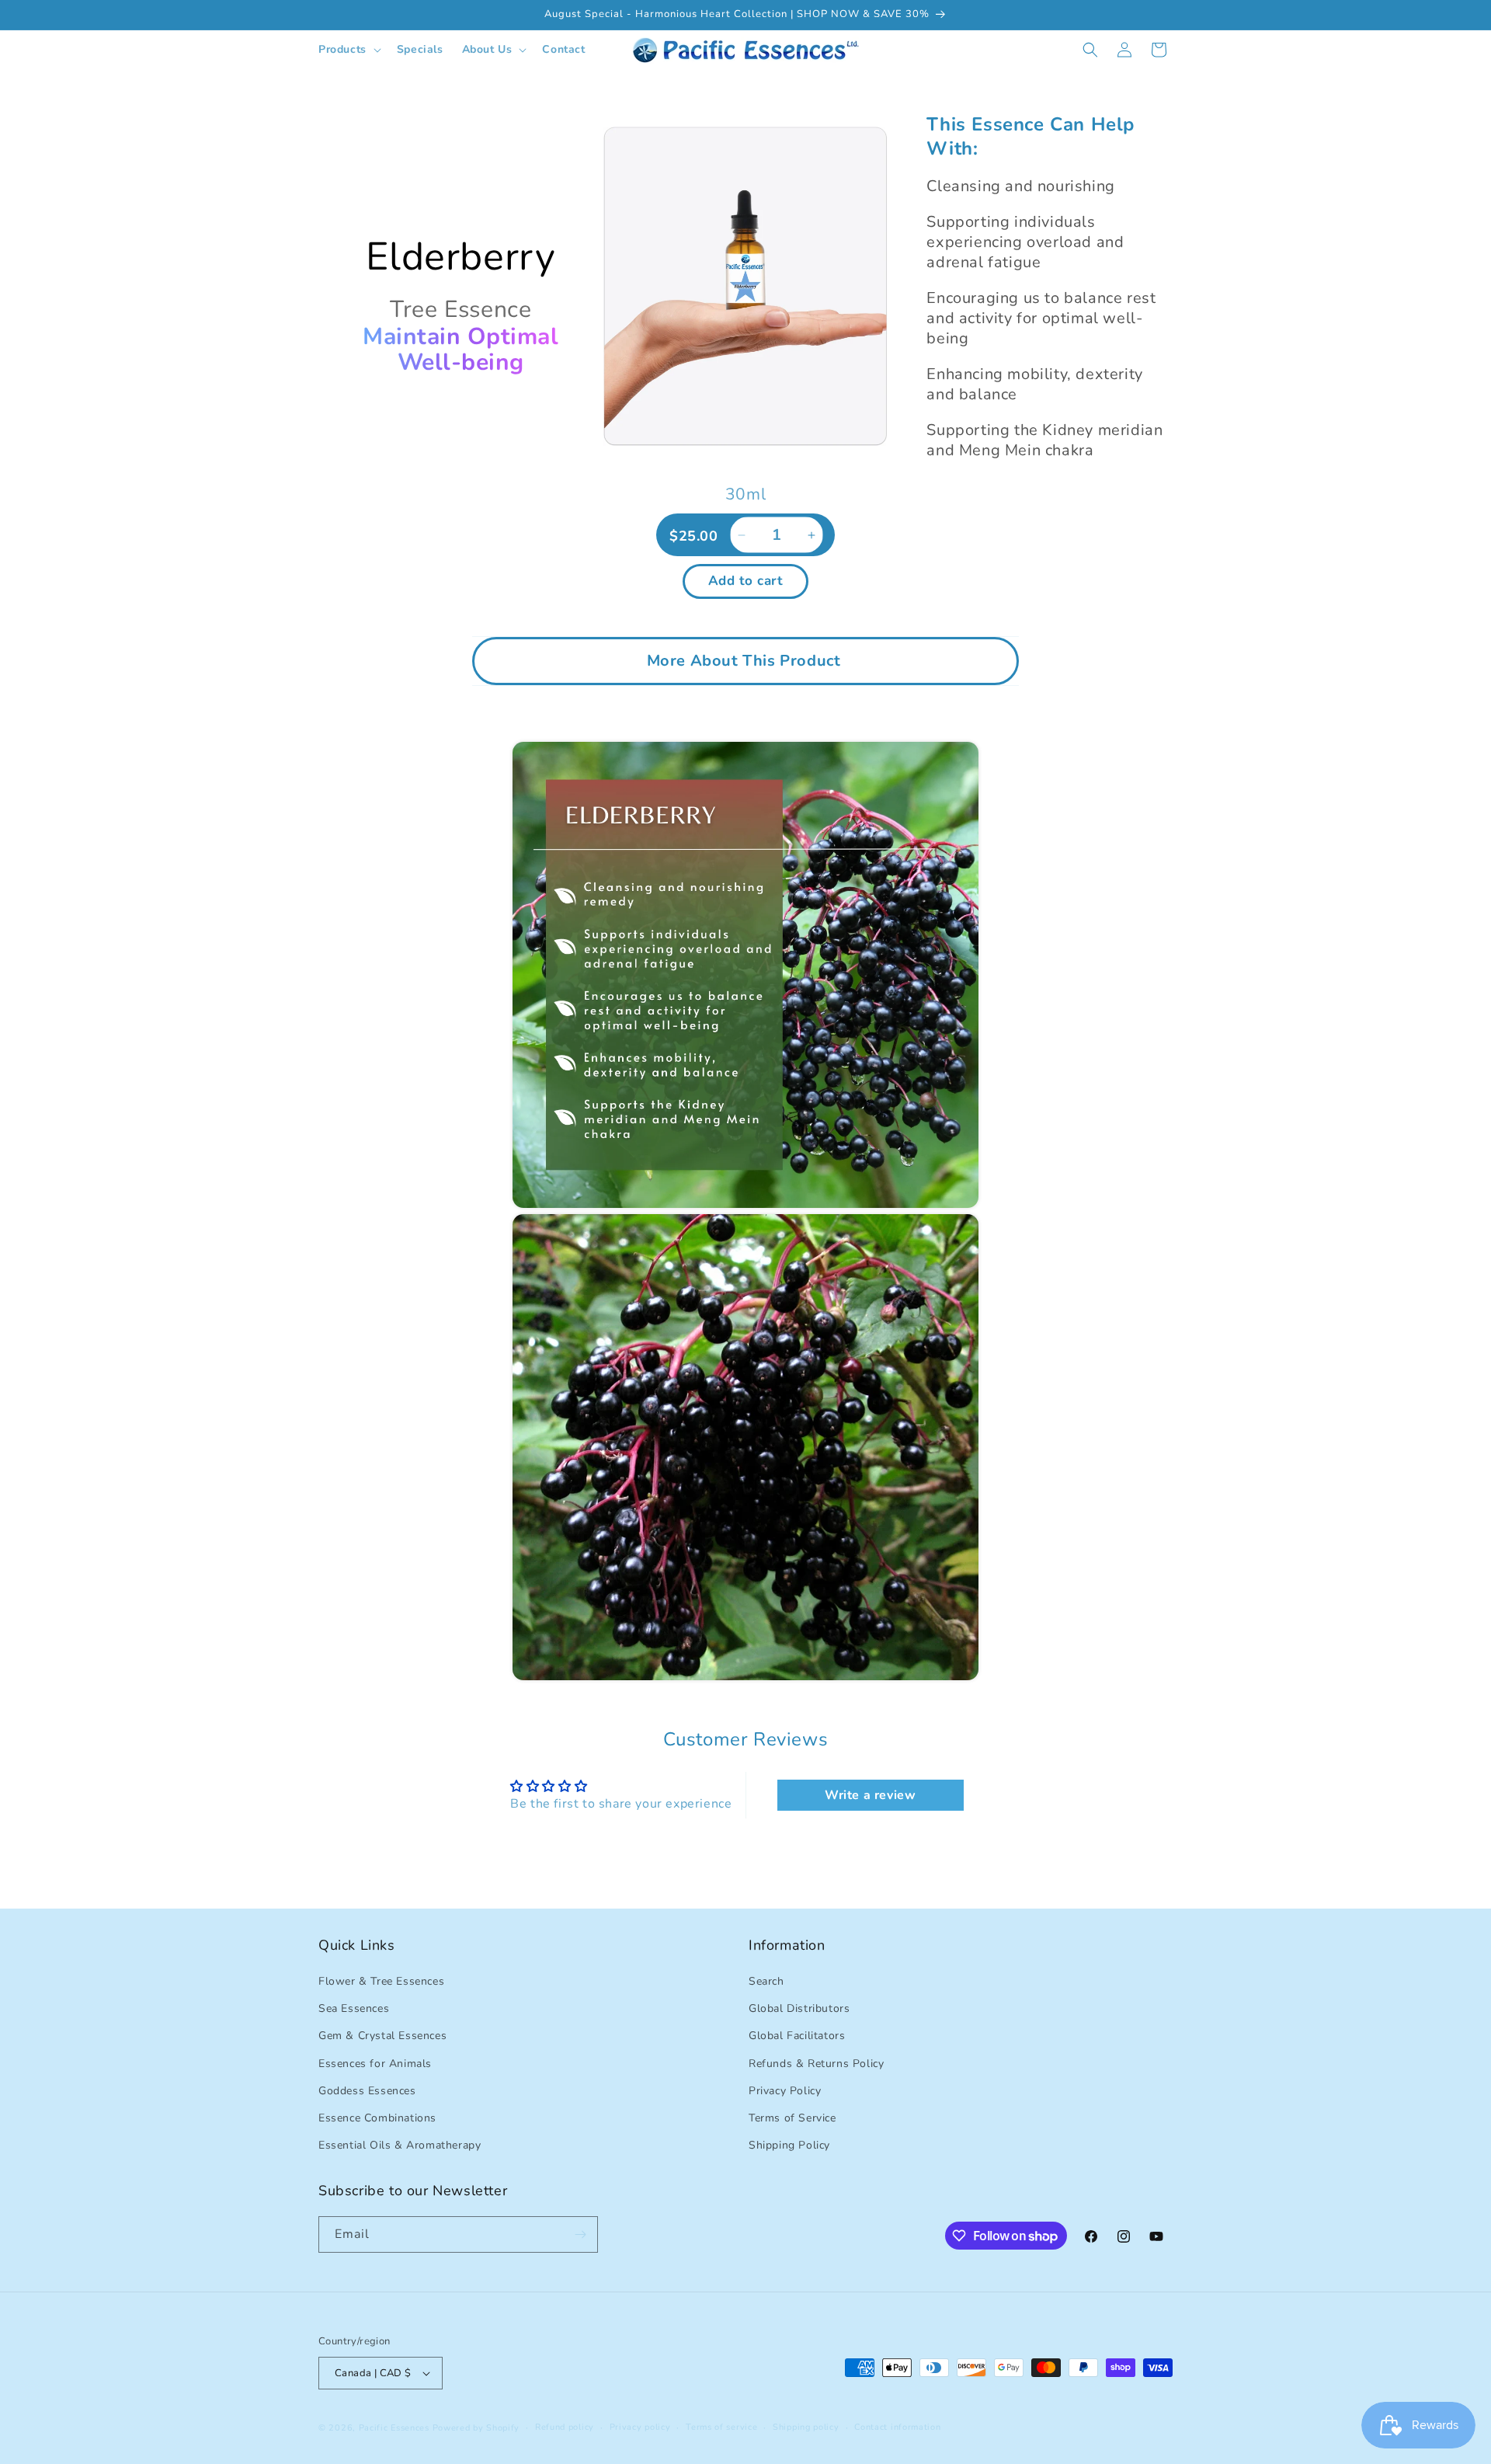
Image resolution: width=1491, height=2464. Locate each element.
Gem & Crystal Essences (382, 2036)
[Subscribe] (580, 2234)
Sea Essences (354, 2008)
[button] (348, 50)
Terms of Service (792, 2118)
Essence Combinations (377, 2118)
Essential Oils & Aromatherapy (400, 2145)
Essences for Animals (375, 2064)
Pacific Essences (394, 2428)
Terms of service (721, 2427)
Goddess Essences (367, 2091)
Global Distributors (799, 2008)
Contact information (897, 2427)
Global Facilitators (797, 2036)
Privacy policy (640, 2427)
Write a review (870, 1795)
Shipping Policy (789, 2145)
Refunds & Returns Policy (816, 2064)
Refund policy (565, 2427)
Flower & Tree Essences (381, 1981)
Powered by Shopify (476, 2428)
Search (766, 1981)
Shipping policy (806, 2427)
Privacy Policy (785, 2091)
